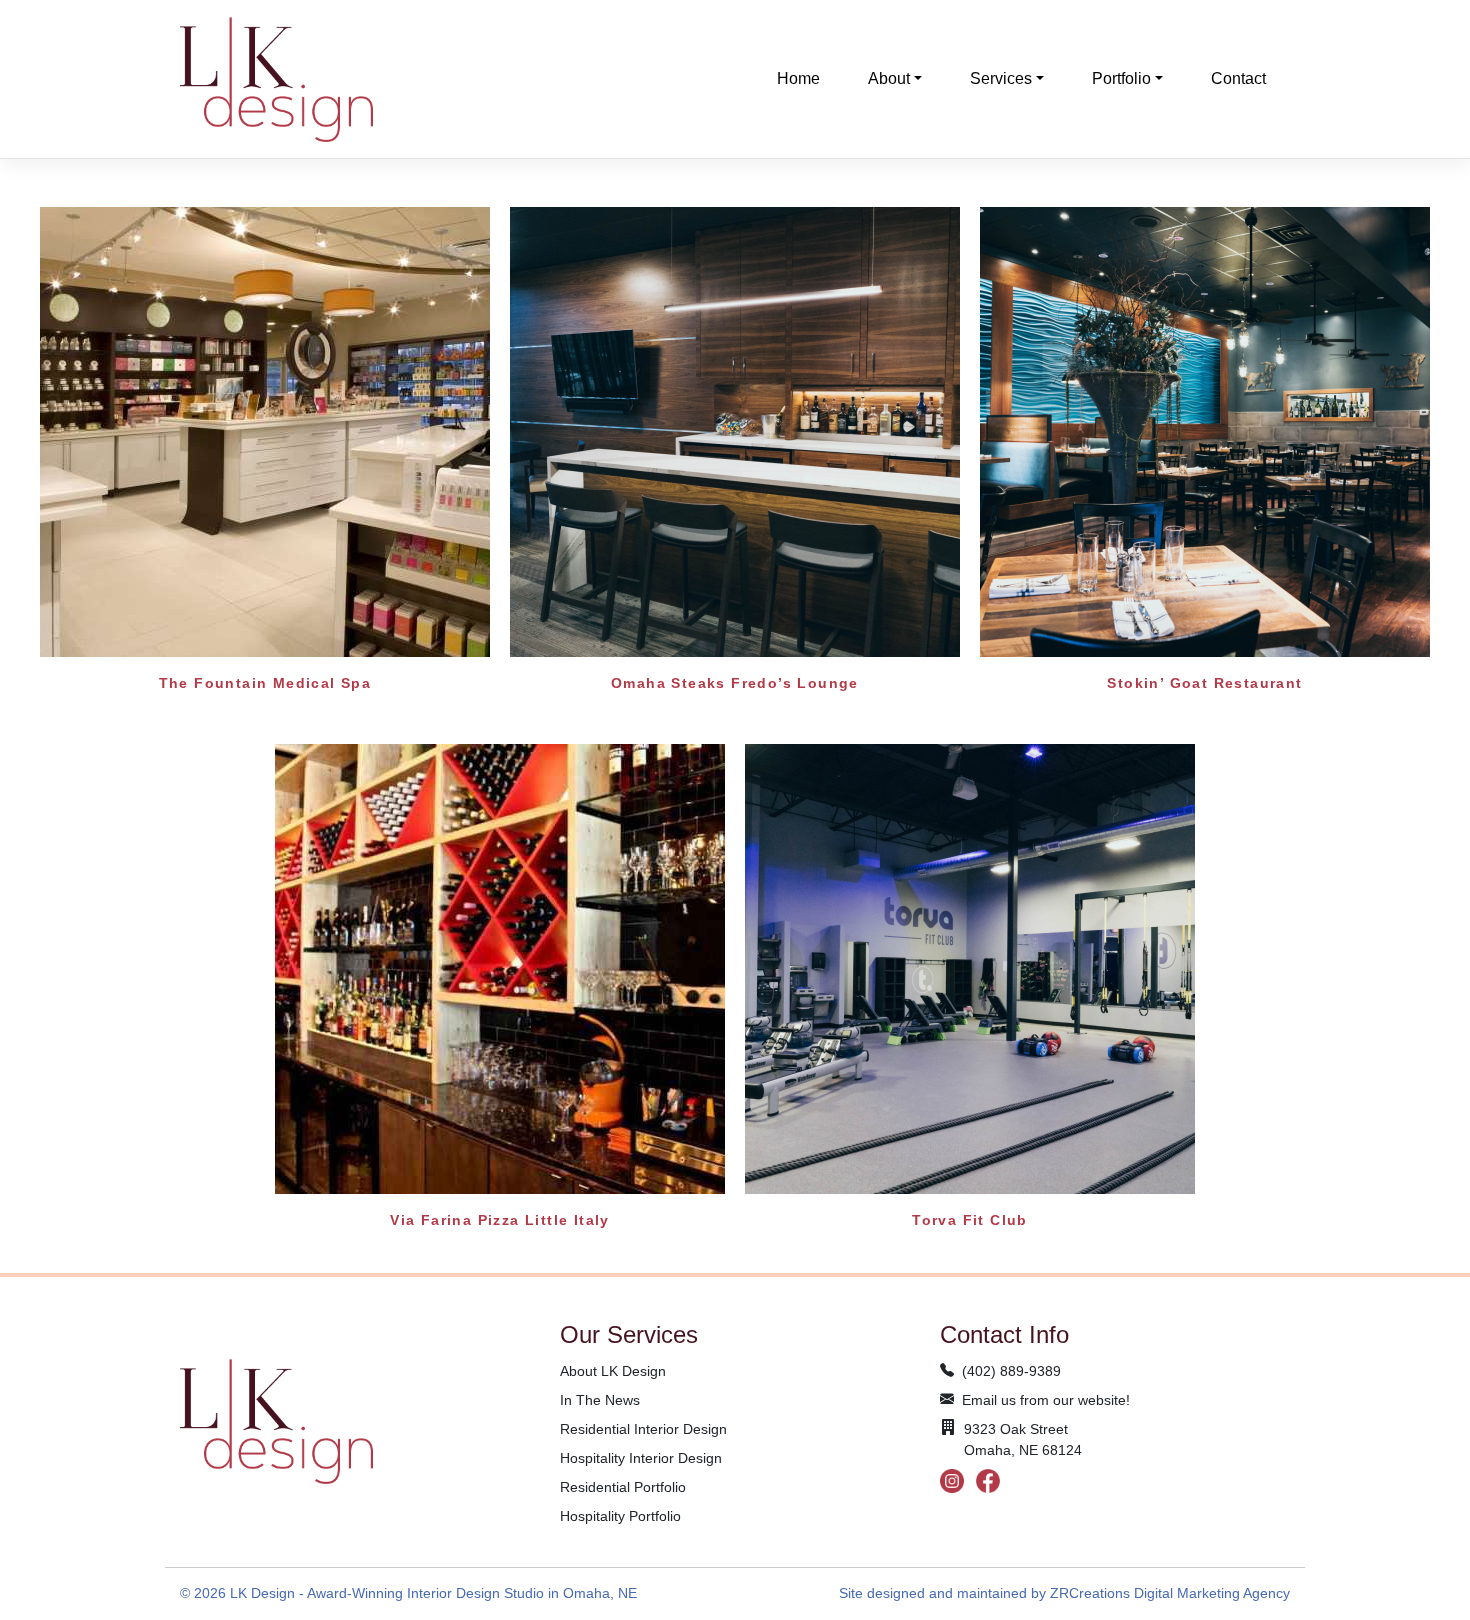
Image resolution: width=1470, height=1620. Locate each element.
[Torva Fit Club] (970, 967)
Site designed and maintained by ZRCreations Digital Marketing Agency (1064, 1593)
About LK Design (613, 1371)
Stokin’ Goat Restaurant (1204, 683)
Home (798, 78)
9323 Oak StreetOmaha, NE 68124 (1023, 1439)
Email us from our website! (1046, 1400)
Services (1001, 78)
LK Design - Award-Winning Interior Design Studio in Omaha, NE (433, 1593)
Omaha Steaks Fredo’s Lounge (735, 683)
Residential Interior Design (643, 1429)
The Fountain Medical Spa (265, 683)
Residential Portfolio (623, 1487)
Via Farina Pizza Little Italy (500, 1220)
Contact (1238, 78)
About (889, 78)
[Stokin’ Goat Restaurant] (1205, 430)
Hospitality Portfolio (620, 1516)
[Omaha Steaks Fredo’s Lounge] (735, 430)
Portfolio (1121, 78)
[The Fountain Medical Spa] (265, 430)
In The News (600, 1400)
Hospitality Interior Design (641, 1458)
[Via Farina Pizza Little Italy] (500, 967)
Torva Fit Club (970, 1220)
